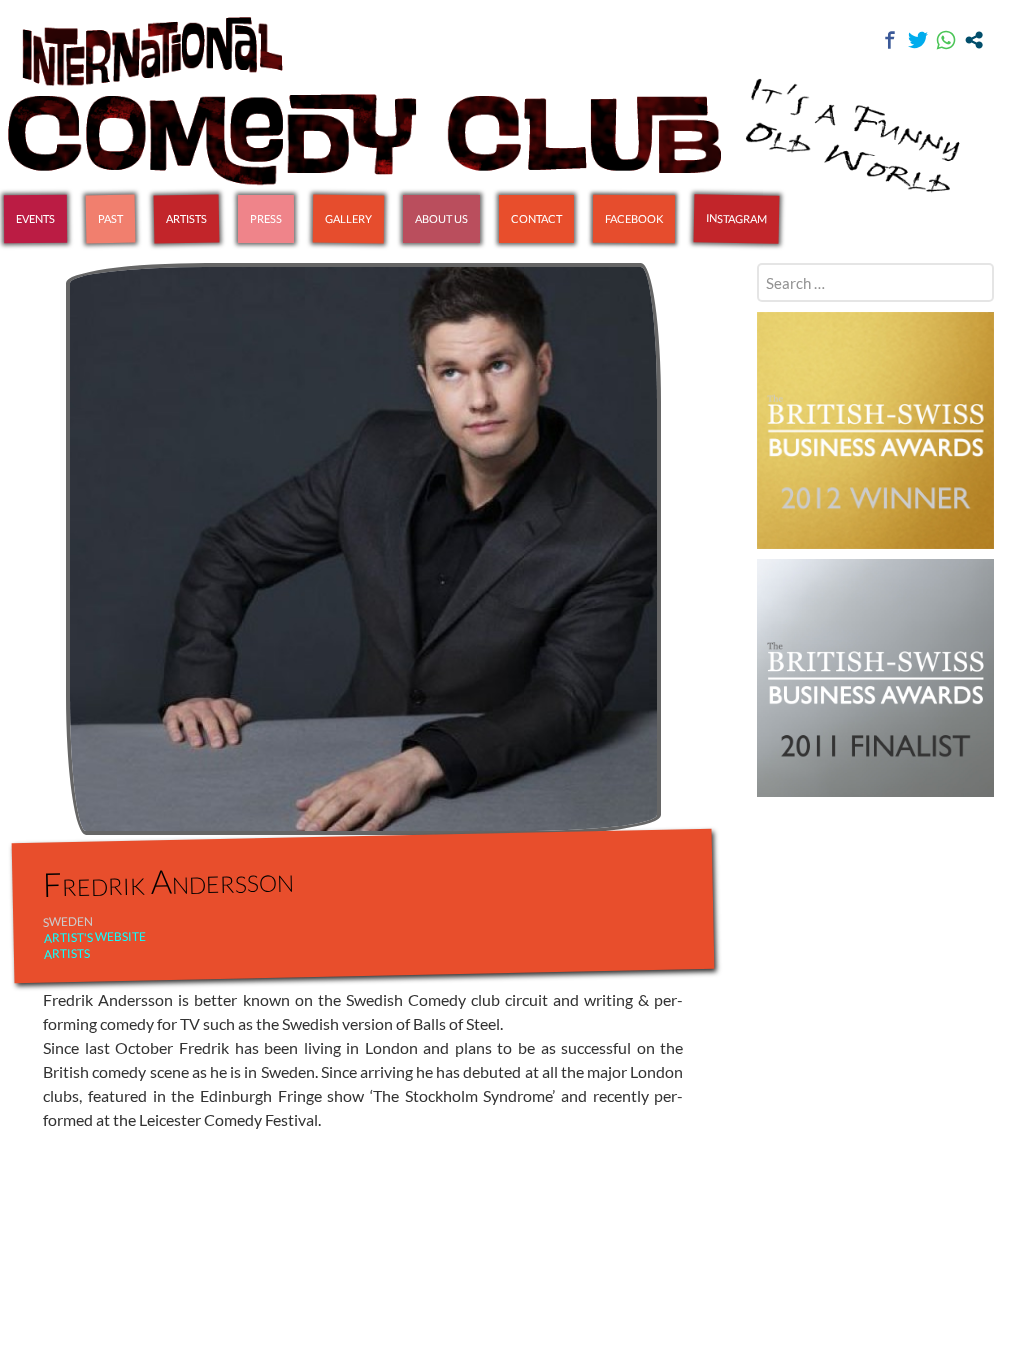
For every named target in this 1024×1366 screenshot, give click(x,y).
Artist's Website (95, 936)
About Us (441, 218)
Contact (536, 218)
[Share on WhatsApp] (946, 40)
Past (110, 218)
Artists (186, 219)
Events (35, 218)
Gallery (348, 219)
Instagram (736, 218)
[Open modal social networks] (974, 40)
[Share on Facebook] (890, 40)
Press (266, 218)
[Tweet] (918, 40)
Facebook (634, 218)
